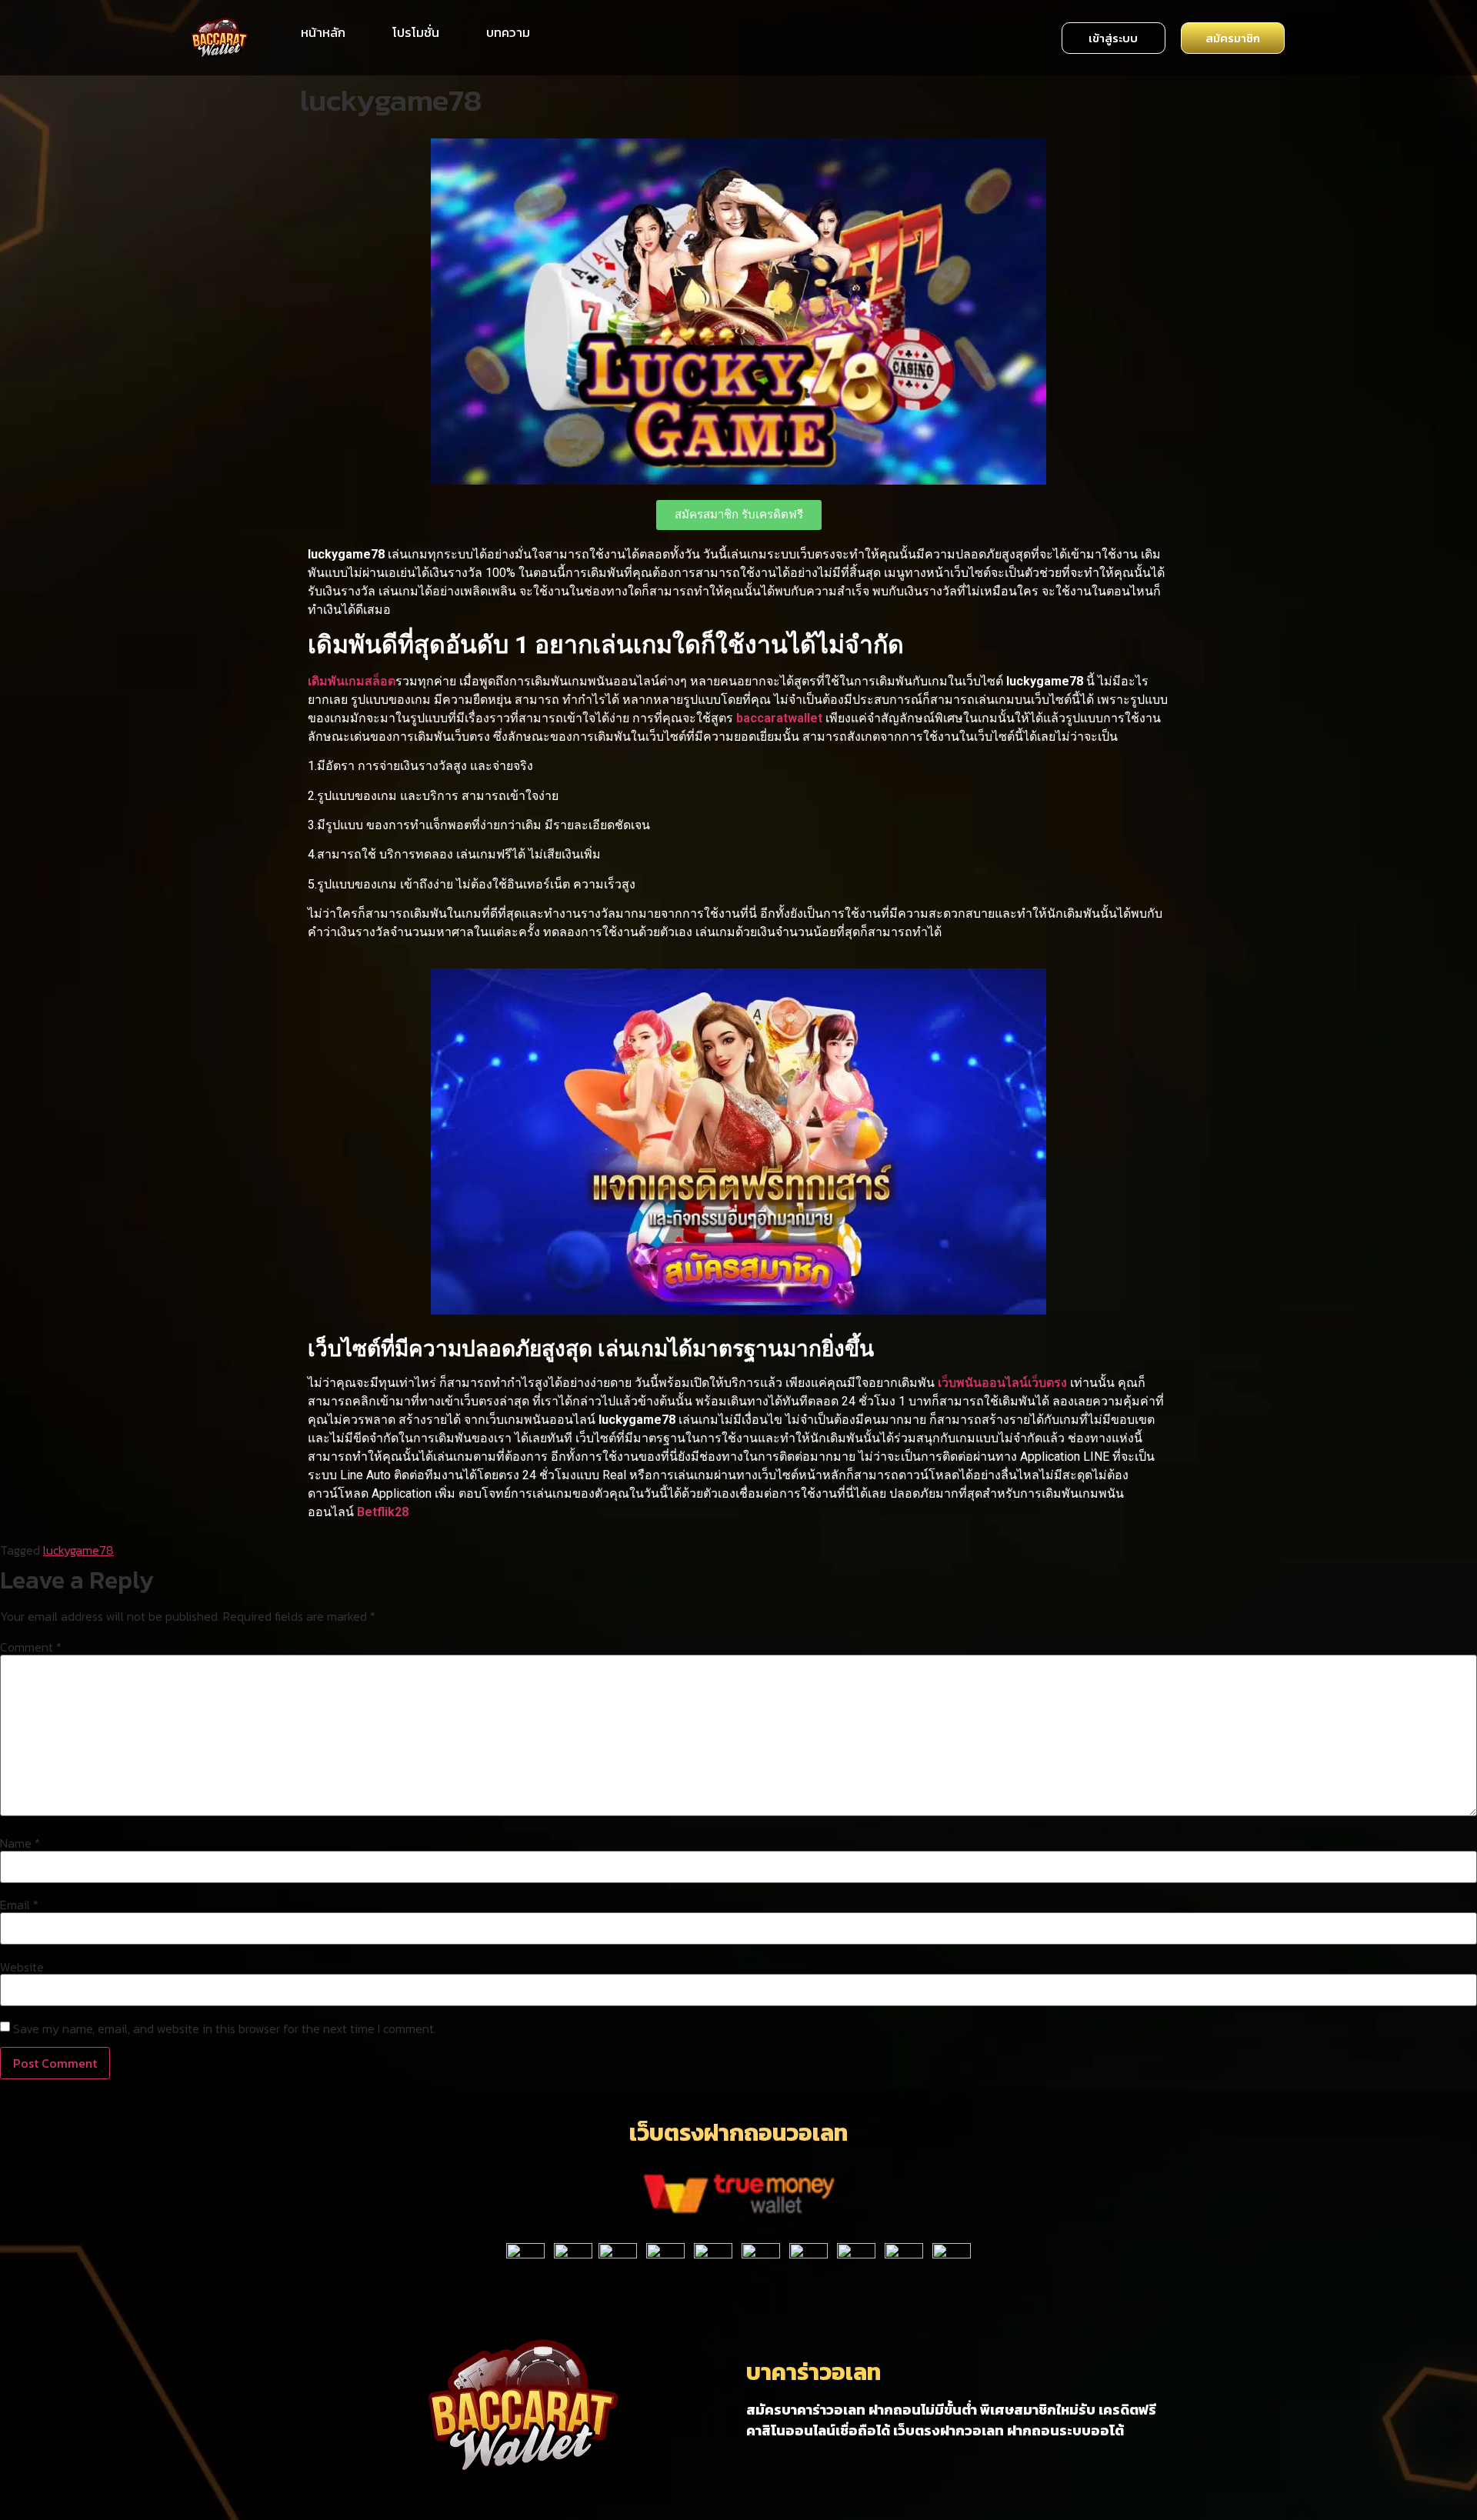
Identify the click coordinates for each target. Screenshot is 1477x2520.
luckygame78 (78, 1550)
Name (20, 1843)
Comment (31, 1647)
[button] (1114, 38)
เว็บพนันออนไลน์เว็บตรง (1002, 1383)
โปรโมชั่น (416, 32)
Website (22, 1967)
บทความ (508, 32)
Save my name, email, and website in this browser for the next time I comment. (225, 2028)
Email (19, 1905)
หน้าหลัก (323, 32)
